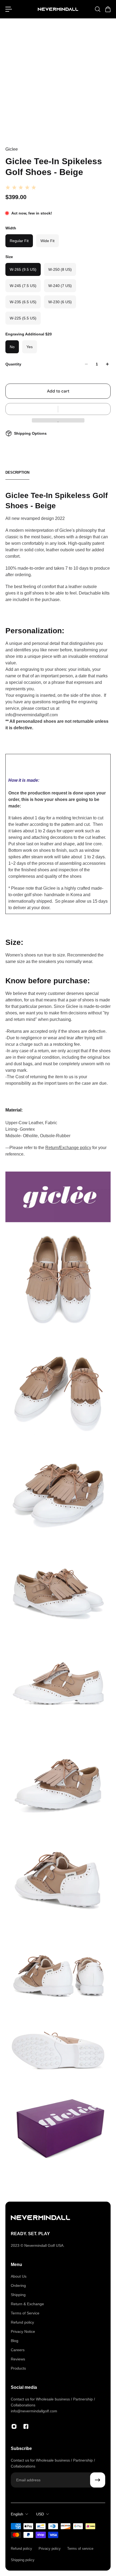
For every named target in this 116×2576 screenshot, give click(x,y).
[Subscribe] (98, 2480)
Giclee (12, 149)
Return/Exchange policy (68, 1148)
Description (17, 472)
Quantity (13, 364)
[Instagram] (14, 2426)
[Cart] (108, 9)
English (17, 2514)
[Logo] (58, 9)
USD (40, 2514)
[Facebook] (26, 2426)
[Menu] (9, 9)
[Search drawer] (97, 9)
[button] (58, 409)
